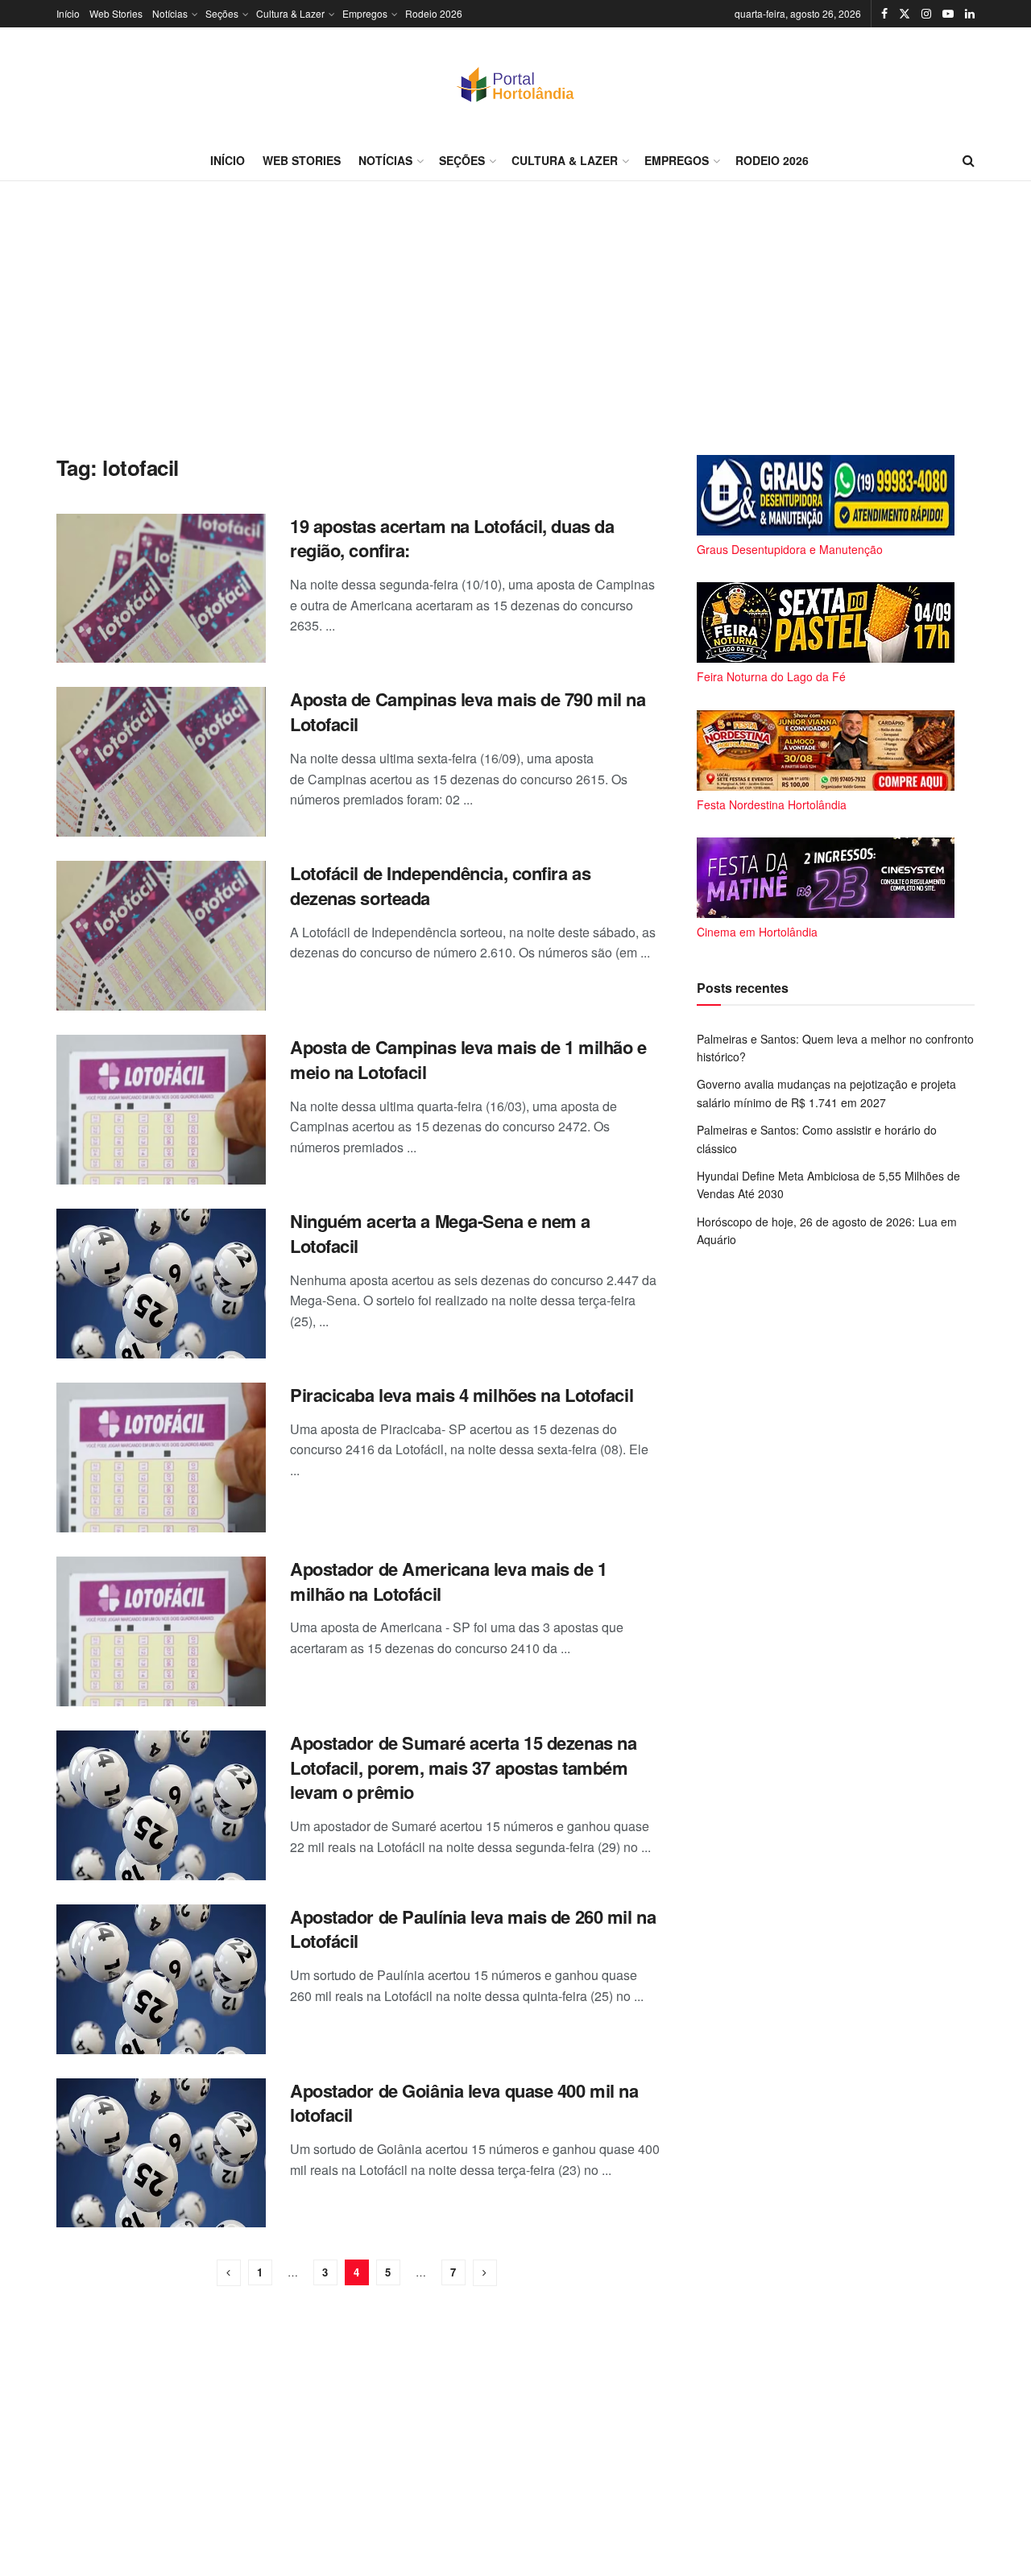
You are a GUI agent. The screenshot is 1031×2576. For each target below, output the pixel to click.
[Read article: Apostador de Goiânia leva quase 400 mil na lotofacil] (161, 2153)
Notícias (170, 13)
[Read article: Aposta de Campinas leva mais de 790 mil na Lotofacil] (161, 762)
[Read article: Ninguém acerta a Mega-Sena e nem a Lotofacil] (161, 1284)
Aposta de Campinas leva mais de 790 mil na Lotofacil (468, 711)
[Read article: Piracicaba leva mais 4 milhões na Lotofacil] (161, 1458)
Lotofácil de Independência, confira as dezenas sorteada (440, 885)
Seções (222, 13)
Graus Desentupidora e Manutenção (790, 549)
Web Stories (116, 13)
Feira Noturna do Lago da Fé (771, 676)
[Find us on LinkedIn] (970, 14)
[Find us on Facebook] (884, 14)
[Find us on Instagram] (926, 14)
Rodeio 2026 (434, 13)
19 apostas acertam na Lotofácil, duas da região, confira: (452, 538)
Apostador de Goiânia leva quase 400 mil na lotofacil (464, 2103)
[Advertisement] (515, 318)
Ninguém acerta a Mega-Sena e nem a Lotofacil (440, 1233)
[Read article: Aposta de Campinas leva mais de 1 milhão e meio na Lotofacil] (161, 1110)
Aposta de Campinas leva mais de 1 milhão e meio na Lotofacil (468, 1059)
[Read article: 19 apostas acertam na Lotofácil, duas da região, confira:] (161, 589)
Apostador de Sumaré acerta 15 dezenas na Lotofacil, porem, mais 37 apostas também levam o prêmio (463, 1768)
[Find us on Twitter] (905, 14)
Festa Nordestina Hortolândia (772, 804)
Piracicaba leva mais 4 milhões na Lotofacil (462, 1395)
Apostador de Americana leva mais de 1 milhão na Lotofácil (449, 1581)
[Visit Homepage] (515, 84)
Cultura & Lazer (290, 13)
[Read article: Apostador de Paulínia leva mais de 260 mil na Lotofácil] (161, 1979)
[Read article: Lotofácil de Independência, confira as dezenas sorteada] (161, 936)
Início (68, 13)
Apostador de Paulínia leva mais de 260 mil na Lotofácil (473, 1929)
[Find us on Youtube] (948, 14)
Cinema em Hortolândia (757, 932)
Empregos (365, 13)
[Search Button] (969, 160)
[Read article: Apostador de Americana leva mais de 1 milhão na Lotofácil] (161, 1631)
